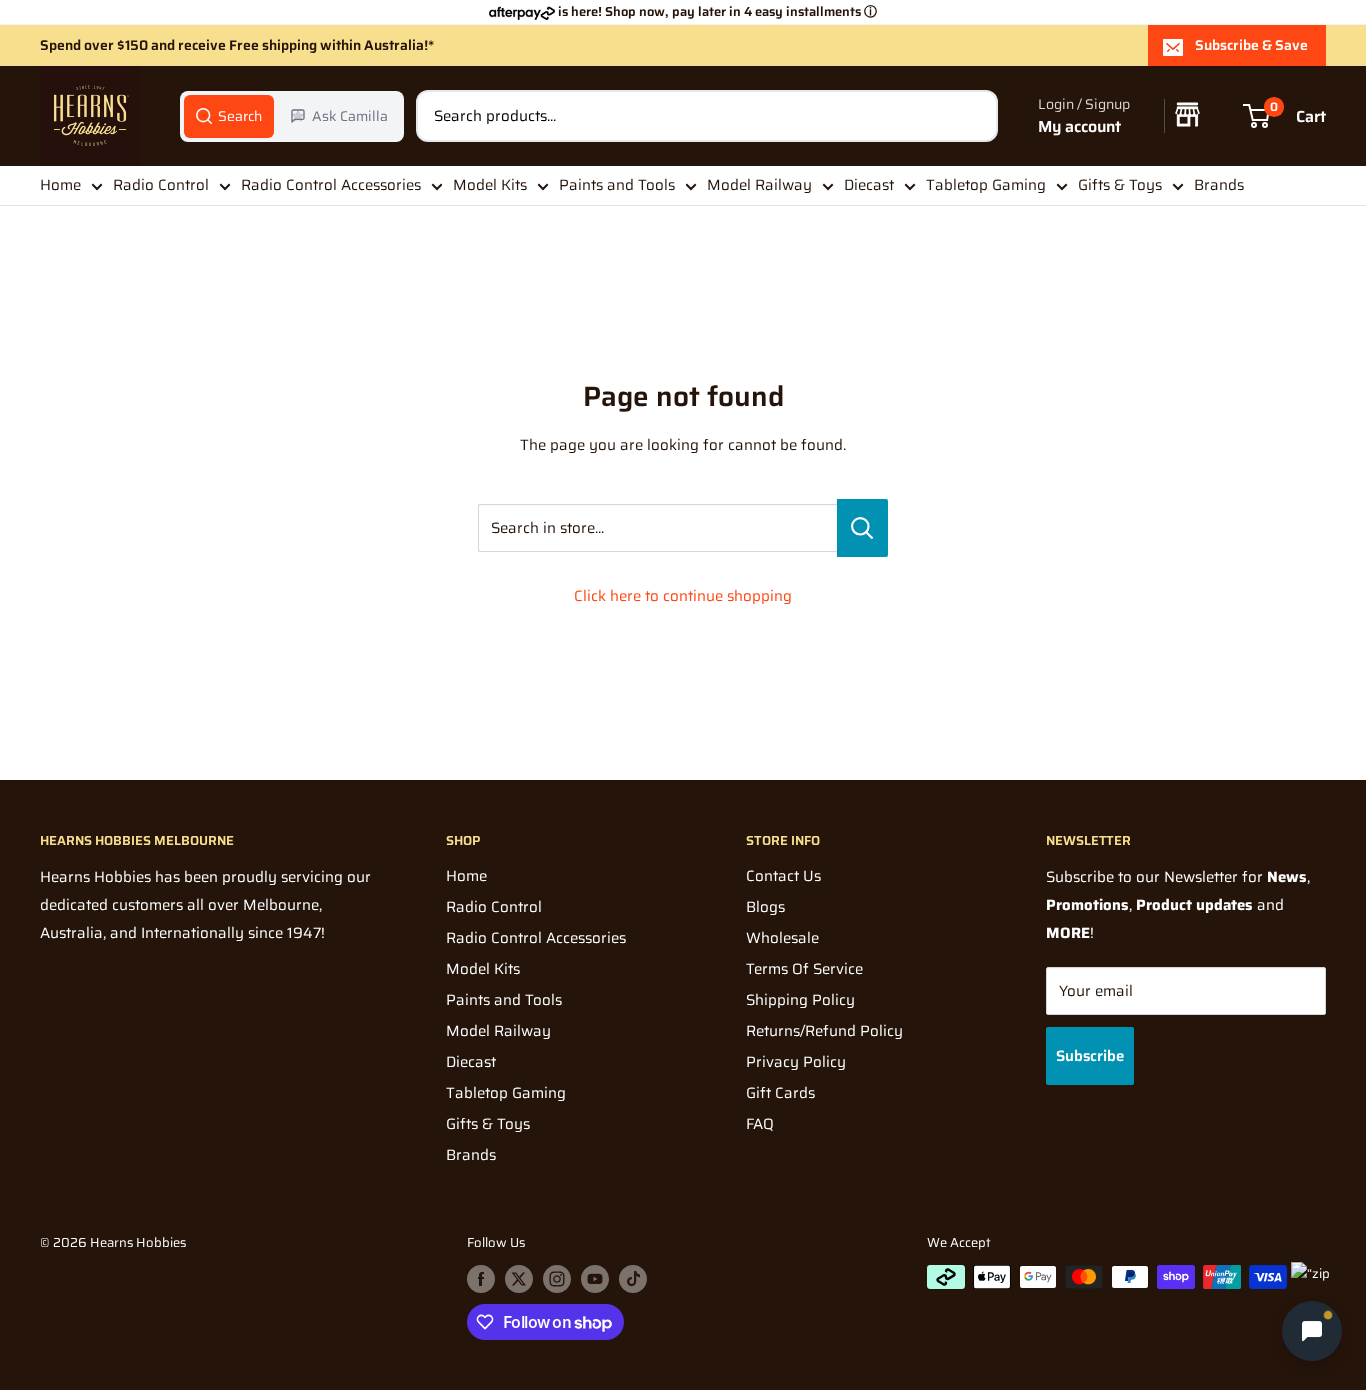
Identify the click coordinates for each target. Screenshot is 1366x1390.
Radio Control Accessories (331, 185)
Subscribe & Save (1251, 45)
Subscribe (1090, 1056)
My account (1079, 126)
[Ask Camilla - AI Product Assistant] (1312, 1331)
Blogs (765, 907)
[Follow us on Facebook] (481, 1279)
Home (60, 185)
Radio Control (161, 185)
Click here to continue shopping (683, 596)
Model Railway (759, 185)
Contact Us (783, 876)
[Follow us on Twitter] (519, 1279)
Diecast (869, 185)
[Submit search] (972, 116)
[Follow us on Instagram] (557, 1279)
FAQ (760, 1124)
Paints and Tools (617, 185)
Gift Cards (780, 1093)
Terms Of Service (804, 969)
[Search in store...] (862, 528)
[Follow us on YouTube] (595, 1279)
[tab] (229, 116)
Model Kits (490, 185)
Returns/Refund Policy (824, 1031)
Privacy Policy (796, 1062)
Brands (1219, 185)
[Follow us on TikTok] (633, 1279)
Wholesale (782, 938)
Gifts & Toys (1120, 185)
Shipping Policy (800, 1000)
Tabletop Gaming (986, 185)
